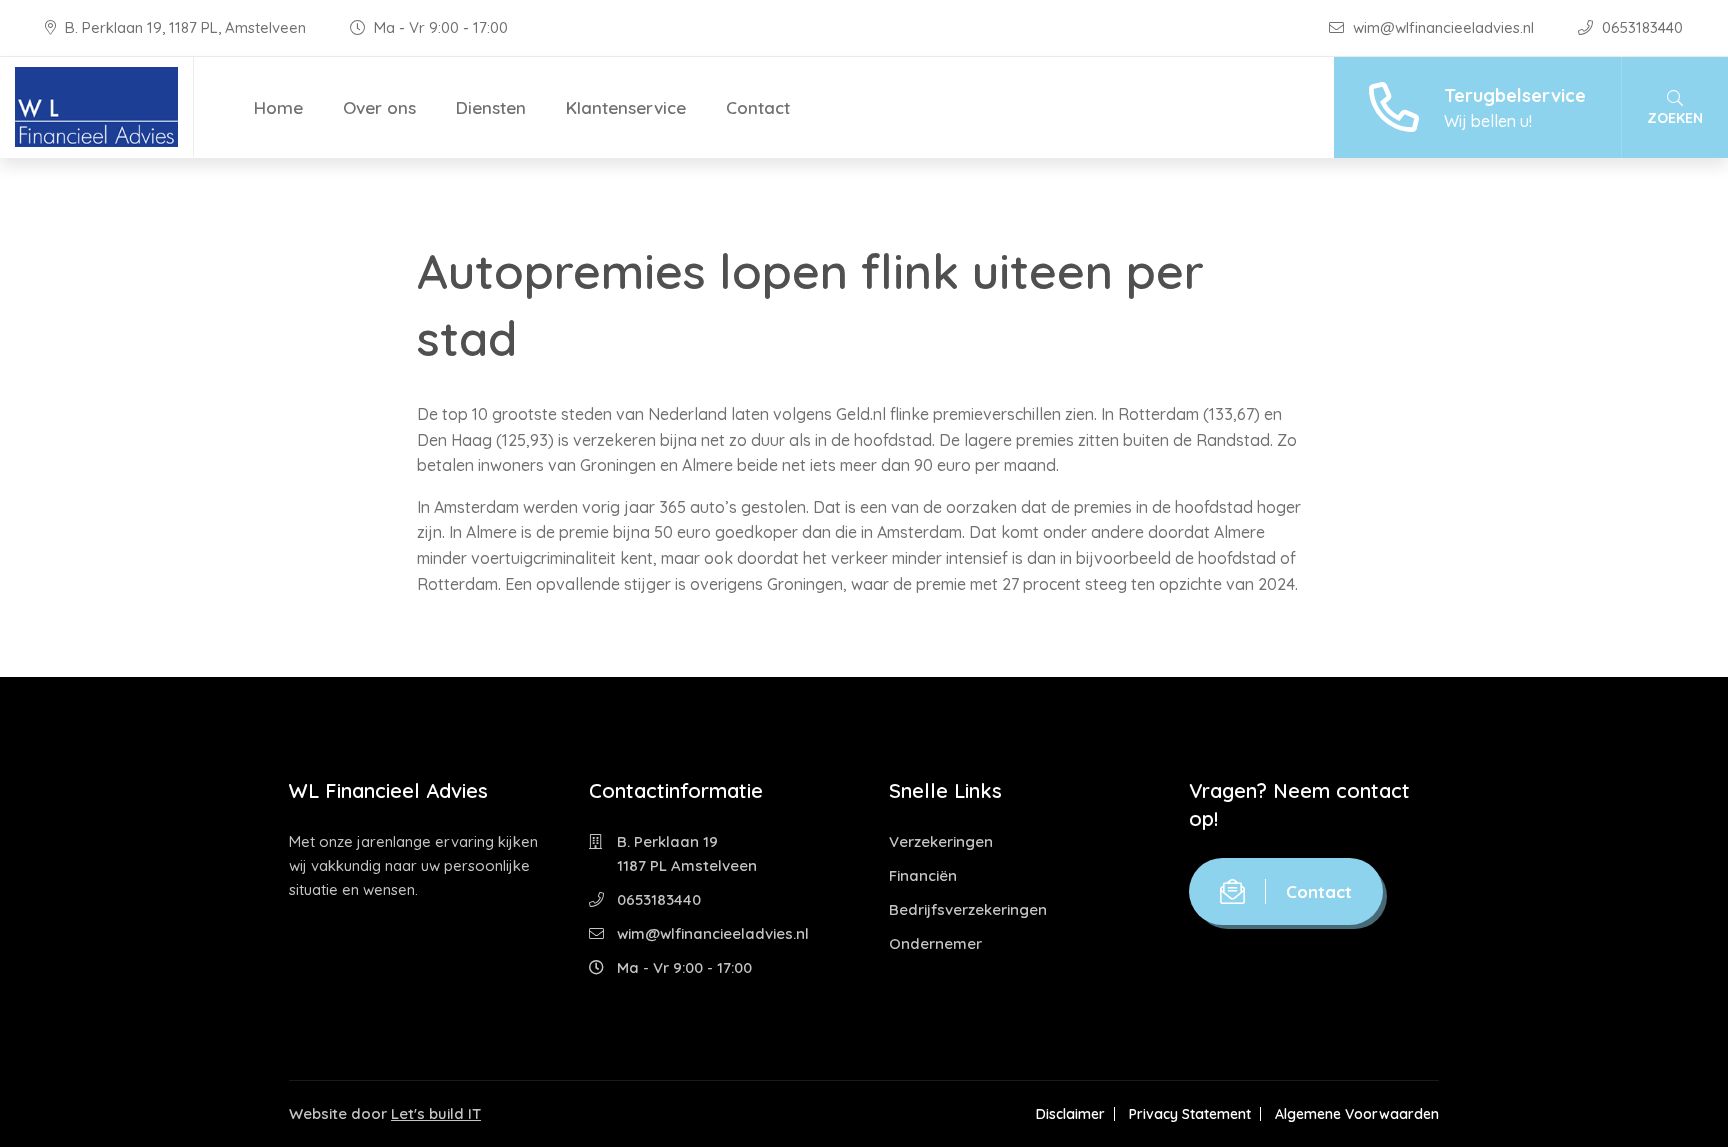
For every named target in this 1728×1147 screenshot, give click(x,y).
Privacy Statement (1190, 1114)
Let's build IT (436, 1113)
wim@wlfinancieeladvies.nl (1443, 27)
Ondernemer (935, 943)
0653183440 (1640, 27)
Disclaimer (1070, 1114)
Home (278, 107)
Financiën (923, 875)
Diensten (491, 107)
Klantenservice (626, 107)
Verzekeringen (941, 841)
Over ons (379, 107)
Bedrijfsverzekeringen (968, 909)
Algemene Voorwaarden (1357, 1114)
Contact (758, 107)
